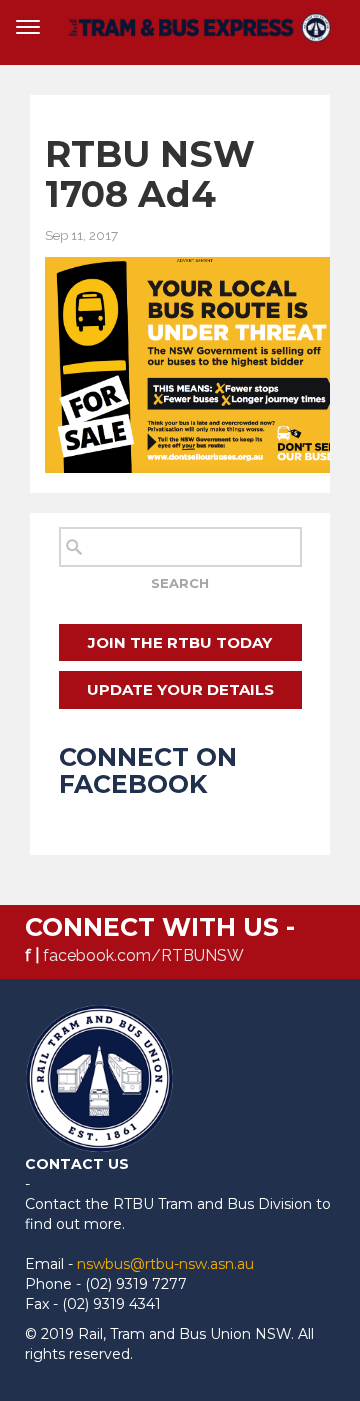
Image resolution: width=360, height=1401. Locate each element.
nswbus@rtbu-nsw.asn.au (165, 1264)
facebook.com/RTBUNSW (143, 955)
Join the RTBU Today (180, 642)
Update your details (180, 689)
